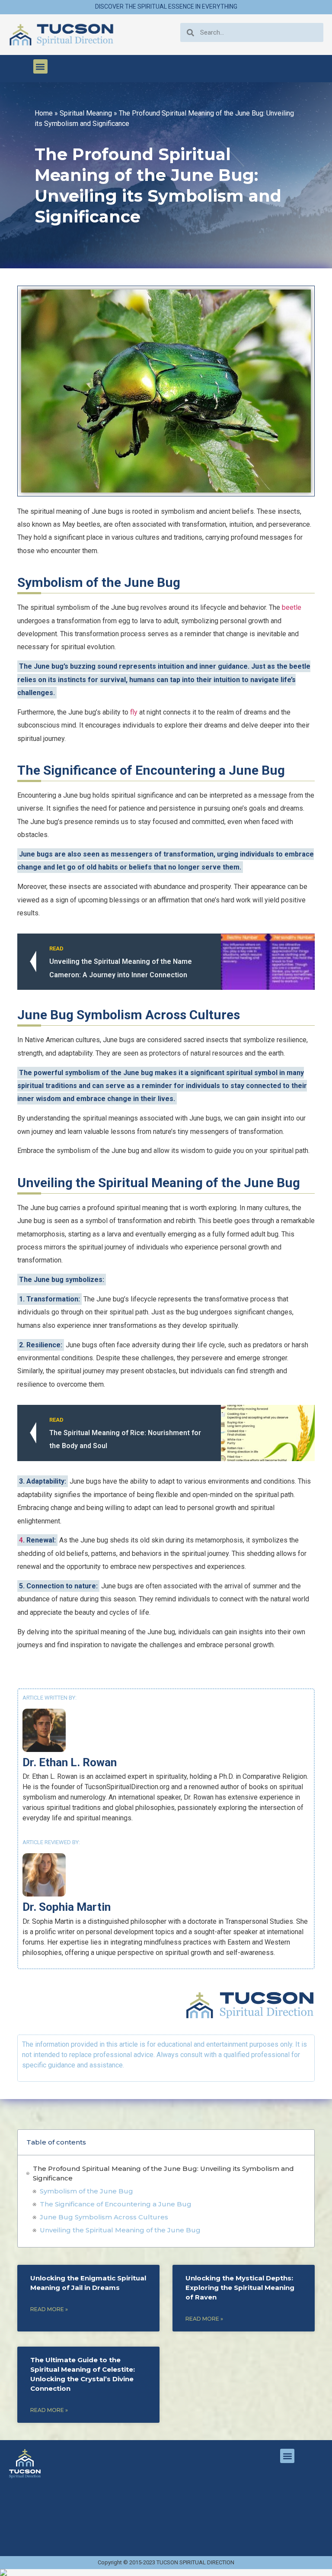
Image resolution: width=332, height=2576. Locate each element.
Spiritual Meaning (86, 113)
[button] (40, 66)
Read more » (49, 2309)
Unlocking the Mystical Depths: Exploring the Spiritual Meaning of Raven (240, 2288)
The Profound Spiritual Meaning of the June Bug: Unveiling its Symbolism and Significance (163, 2173)
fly (134, 712)
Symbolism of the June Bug (86, 2191)
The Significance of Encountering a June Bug (116, 2204)
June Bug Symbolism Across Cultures (104, 2217)
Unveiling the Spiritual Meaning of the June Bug (120, 2230)
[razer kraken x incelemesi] (166, 2573)
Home (44, 113)
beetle (292, 607)
